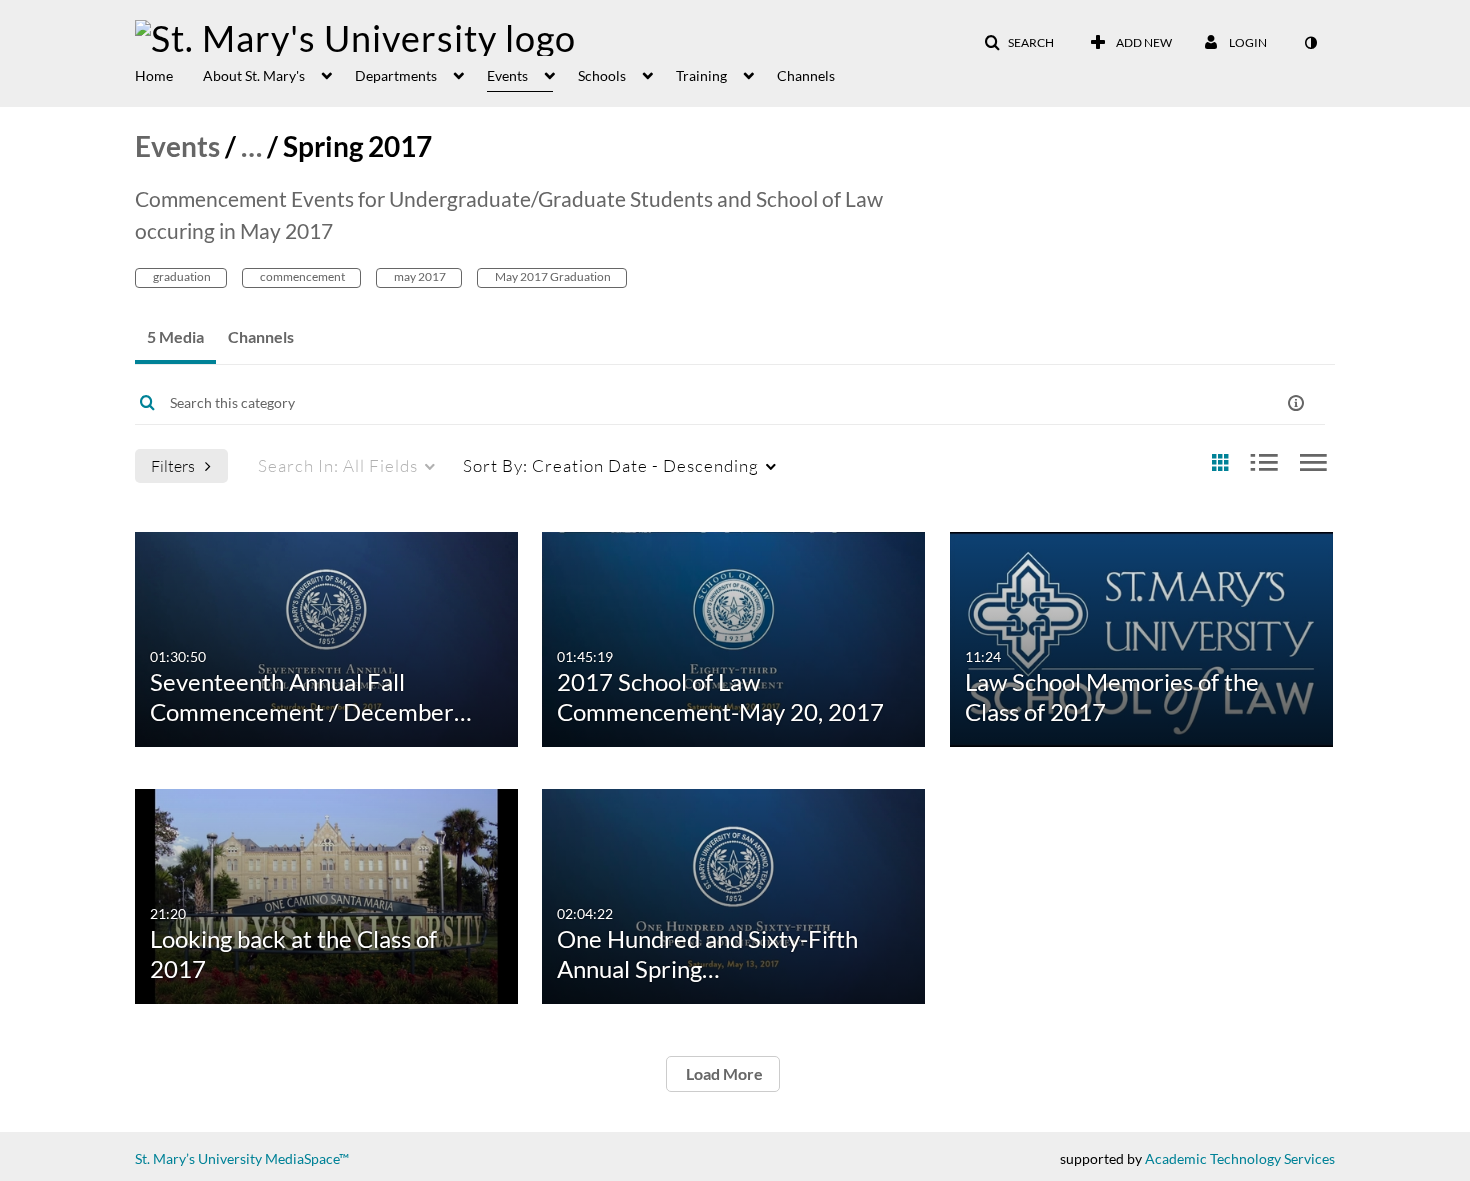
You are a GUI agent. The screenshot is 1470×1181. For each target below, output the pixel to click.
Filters (173, 465)
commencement (301, 276)
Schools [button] (602, 75)
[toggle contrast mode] (1310, 43)
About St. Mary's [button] (254, 75)
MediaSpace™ (307, 1158)
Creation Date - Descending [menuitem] (611, 465)
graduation (181, 276)
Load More (723, 1073)
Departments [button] (396, 75)
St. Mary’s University (198, 1158)
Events (177, 146)
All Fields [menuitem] (338, 465)
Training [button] (701, 75)
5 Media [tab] (175, 336)
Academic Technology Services (1240, 1158)
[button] (1019, 43)
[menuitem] (169, 74)
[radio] (1220, 463)
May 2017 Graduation (552, 276)
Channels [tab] (261, 336)
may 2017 (419, 276)
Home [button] (154, 75)
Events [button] (507, 75)
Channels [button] (806, 75)
